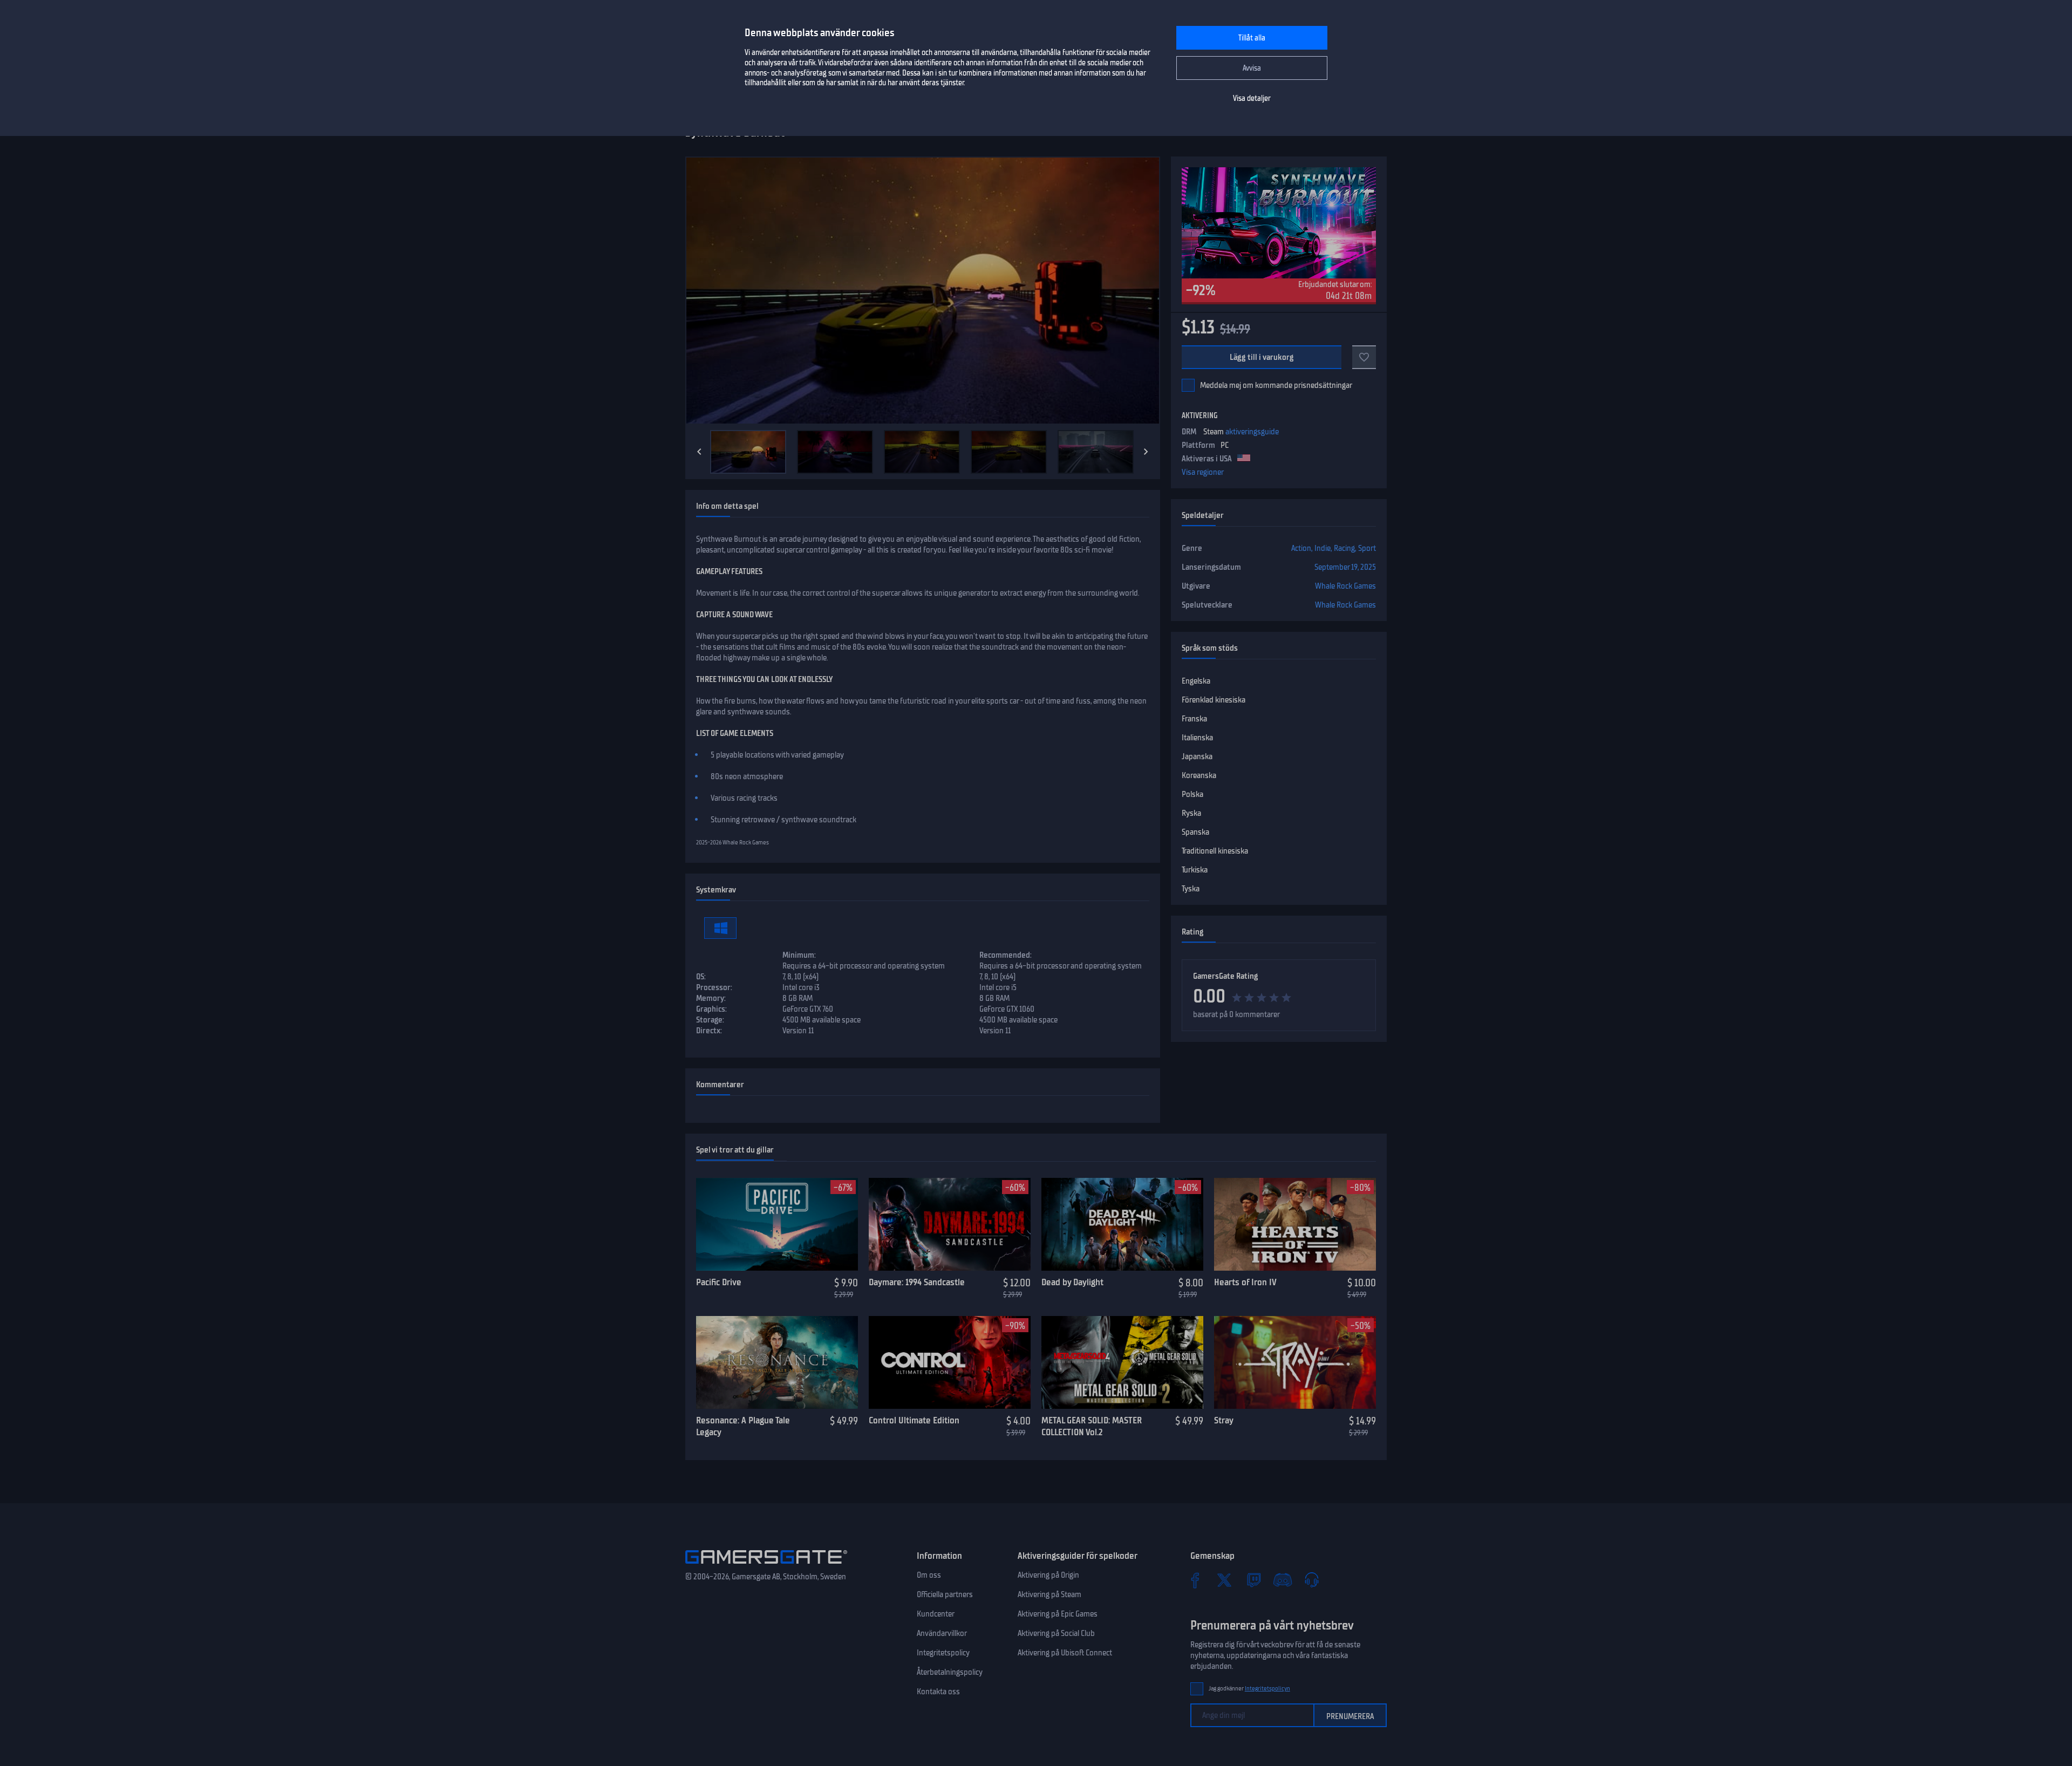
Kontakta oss (938, 1692)
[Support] (1312, 1580)
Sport (1367, 548)
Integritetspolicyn (1267, 1689)
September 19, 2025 (1345, 567)
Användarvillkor (942, 1633)
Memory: (711, 998)
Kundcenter (936, 1614)
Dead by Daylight (1072, 1282)
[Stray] (1295, 1362)
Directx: (709, 1031)
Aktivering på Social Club (1056, 1633)
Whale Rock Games (1345, 586)
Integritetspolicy (943, 1653)
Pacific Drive (719, 1282)
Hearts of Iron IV (1245, 1282)
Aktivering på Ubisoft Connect (1065, 1653)
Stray (1224, 1420)
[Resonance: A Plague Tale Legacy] (777, 1362)
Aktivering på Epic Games (1058, 1614)
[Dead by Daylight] (1122, 1224)
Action (1301, 548)
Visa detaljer (1252, 98)
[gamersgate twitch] (1253, 1580)
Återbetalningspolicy (950, 1672)
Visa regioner (1203, 472)
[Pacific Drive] (777, 1224)
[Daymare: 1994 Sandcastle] (950, 1224)
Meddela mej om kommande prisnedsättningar (1276, 385)
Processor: (714, 987)
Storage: (710, 1020)
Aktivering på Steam (1049, 1594)
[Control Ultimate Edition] (950, 1362)
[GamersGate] (766, 1566)
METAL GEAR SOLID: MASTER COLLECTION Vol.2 (1092, 1426)
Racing (1344, 548)
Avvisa (1252, 68)
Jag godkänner (1249, 1689)
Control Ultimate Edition (914, 1420)
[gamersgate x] (1224, 1580)
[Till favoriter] (1364, 357)
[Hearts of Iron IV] (1295, 1224)
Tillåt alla (1252, 38)
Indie (1323, 548)
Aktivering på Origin (1048, 1575)
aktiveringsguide (1252, 432)
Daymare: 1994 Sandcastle (917, 1282)
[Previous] (699, 452)
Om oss (929, 1575)
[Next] (1146, 452)
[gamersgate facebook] (1195, 1580)
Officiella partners (945, 1594)
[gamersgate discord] (1283, 1580)
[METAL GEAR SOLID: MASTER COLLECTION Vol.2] (1122, 1362)
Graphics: (711, 1009)
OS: (701, 977)
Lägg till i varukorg (1262, 357)
